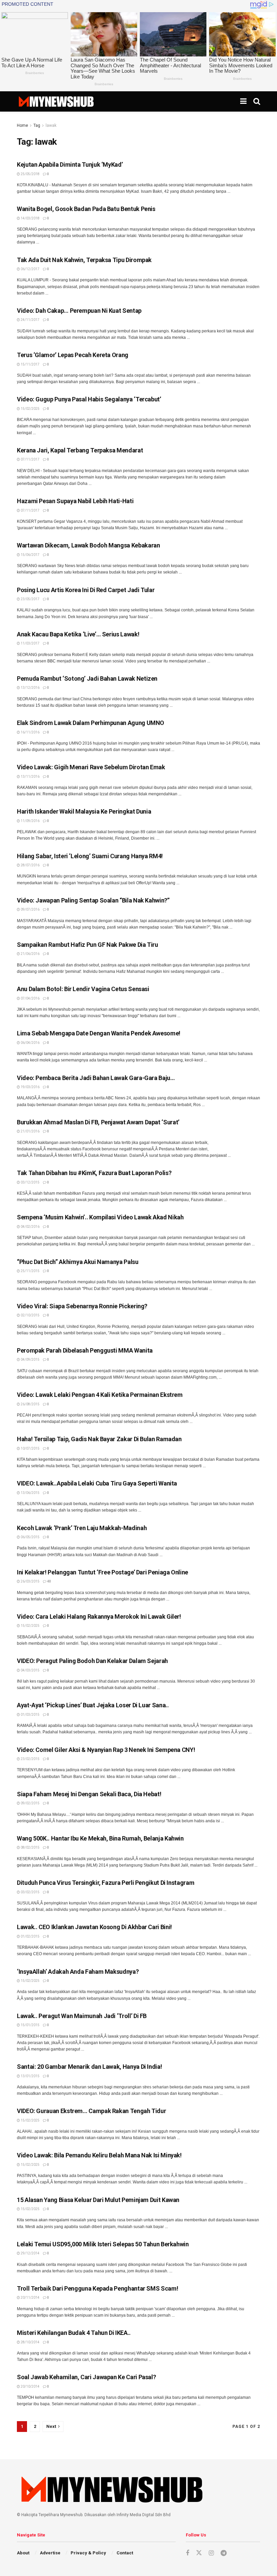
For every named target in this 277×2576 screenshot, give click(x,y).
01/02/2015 (30, 1936)
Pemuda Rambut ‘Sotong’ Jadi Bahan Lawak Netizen (87, 678)
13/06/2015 (30, 1493)
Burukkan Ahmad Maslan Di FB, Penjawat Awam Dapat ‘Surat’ (98, 1122)
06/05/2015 (30, 1537)
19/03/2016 (30, 1087)
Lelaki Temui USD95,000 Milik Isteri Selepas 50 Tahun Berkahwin (103, 2244)
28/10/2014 (30, 2342)
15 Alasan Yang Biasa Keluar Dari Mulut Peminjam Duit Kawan (98, 2200)
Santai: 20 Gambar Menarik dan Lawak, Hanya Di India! (89, 2067)
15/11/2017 (30, 364)
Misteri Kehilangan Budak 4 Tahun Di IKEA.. (74, 2333)
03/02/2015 (30, 1892)
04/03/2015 (30, 1670)
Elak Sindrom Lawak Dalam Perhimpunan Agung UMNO (91, 723)
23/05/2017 (30, 599)
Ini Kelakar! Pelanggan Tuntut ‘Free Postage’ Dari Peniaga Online (103, 1572)
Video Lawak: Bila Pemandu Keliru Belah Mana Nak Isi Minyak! (99, 2155)
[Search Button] (257, 101)
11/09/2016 (30, 821)
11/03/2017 (30, 643)
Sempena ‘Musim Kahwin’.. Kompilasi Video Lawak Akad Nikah (100, 1217)
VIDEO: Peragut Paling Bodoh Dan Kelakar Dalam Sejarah (92, 1661)
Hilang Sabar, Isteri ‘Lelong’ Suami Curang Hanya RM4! (90, 856)
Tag (37, 125)
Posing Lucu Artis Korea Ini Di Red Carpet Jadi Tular (86, 590)
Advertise (50, 2553)
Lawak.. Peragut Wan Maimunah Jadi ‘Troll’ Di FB (82, 2016)
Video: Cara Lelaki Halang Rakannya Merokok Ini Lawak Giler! (99, 1617)
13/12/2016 (30, 688)
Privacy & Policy (88, 2553)
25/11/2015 (30, 1271)
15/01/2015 (30, 2025)
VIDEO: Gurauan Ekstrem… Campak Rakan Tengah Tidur (91, 2111)
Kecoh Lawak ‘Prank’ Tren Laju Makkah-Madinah (82, 1528)
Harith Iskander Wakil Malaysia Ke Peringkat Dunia (84, 811)
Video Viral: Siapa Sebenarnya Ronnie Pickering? (82, 1306)
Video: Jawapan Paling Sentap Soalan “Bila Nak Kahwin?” (93, 900)
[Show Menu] (243, 101)
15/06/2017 (30, 555)
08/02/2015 (30, 1847)
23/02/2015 (30, 1759)
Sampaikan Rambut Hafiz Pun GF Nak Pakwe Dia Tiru (87, 945)
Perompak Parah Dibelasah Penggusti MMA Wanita (85, 1350)
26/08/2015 (30, 1404)
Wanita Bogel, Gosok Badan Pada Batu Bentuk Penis (86, 209)
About (23, 2553)
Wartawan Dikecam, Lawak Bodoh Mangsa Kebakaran (88, 545)
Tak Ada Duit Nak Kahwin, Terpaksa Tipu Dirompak (84, 260)
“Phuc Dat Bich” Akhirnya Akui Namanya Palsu (78, 1262)
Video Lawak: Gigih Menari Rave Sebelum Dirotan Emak (91, 767)
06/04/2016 (30, 1043)
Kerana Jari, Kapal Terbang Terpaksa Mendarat (80, 450)
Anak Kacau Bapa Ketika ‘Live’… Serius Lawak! (78, 634)
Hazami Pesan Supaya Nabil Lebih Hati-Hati (75, 501)
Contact (125, 2553)
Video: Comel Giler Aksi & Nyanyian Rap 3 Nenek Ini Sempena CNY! (106, 1750)
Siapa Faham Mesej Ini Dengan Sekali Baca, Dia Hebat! (89, 1794)
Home (22, 125)
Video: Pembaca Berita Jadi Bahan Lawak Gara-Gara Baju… (96, 1078)
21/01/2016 (30, 1131)
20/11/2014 (30, 2298)
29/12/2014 (30, 2253)
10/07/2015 (30, 1448)
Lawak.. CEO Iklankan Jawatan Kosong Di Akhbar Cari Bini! (94, 1927)
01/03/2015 (30, 1715)
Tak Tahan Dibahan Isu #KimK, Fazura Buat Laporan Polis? (94, 1173)
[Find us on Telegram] (224, 2553)
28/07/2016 (30, 865)
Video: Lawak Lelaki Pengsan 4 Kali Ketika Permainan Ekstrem (100, 1395)
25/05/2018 (30, 174)
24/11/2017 (30, 320)
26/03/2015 (30, 1581)
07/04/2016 (30, 998)
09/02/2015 (30, 1803)
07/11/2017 (30, 459)
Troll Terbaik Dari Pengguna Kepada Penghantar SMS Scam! (97, 2288)
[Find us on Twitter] (199, 2553)
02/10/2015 (30, 1315)
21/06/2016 (30, 954)
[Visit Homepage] (56, 101)
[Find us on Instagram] (211, 2553)
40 (49, 1581)
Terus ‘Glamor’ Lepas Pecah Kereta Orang (73, 355)
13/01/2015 (30, 2076)
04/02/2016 (30, 1227)
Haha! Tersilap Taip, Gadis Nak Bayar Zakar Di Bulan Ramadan (99, 1439)
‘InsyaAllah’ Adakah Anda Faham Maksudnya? (78, 1972)
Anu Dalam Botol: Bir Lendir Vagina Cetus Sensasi (83, 989)
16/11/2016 (30, 732)
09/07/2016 (30, 909)
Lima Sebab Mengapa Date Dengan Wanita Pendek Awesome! (99, 1033)
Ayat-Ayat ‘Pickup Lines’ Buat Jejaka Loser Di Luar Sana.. (93, 1705)
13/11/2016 (30, 777)
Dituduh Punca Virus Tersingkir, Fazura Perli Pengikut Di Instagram (106, 1883)
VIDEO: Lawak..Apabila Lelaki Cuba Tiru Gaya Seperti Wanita (97, 1483)
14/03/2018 (30, 218)
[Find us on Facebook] (187, 2553)
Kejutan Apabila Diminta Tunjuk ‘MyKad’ (70, 165)
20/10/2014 (30, 2386)
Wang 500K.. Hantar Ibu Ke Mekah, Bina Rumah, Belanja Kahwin (100, 1838)
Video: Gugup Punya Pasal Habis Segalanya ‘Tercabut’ (89, 399)
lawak (51, 125)
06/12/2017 (30, 269)
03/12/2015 (30, 1182)
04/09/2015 (30, 1360)
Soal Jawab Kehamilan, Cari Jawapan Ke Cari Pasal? (86, 2377)
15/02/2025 (30, 409)
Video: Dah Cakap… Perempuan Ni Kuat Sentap (79, 311)
